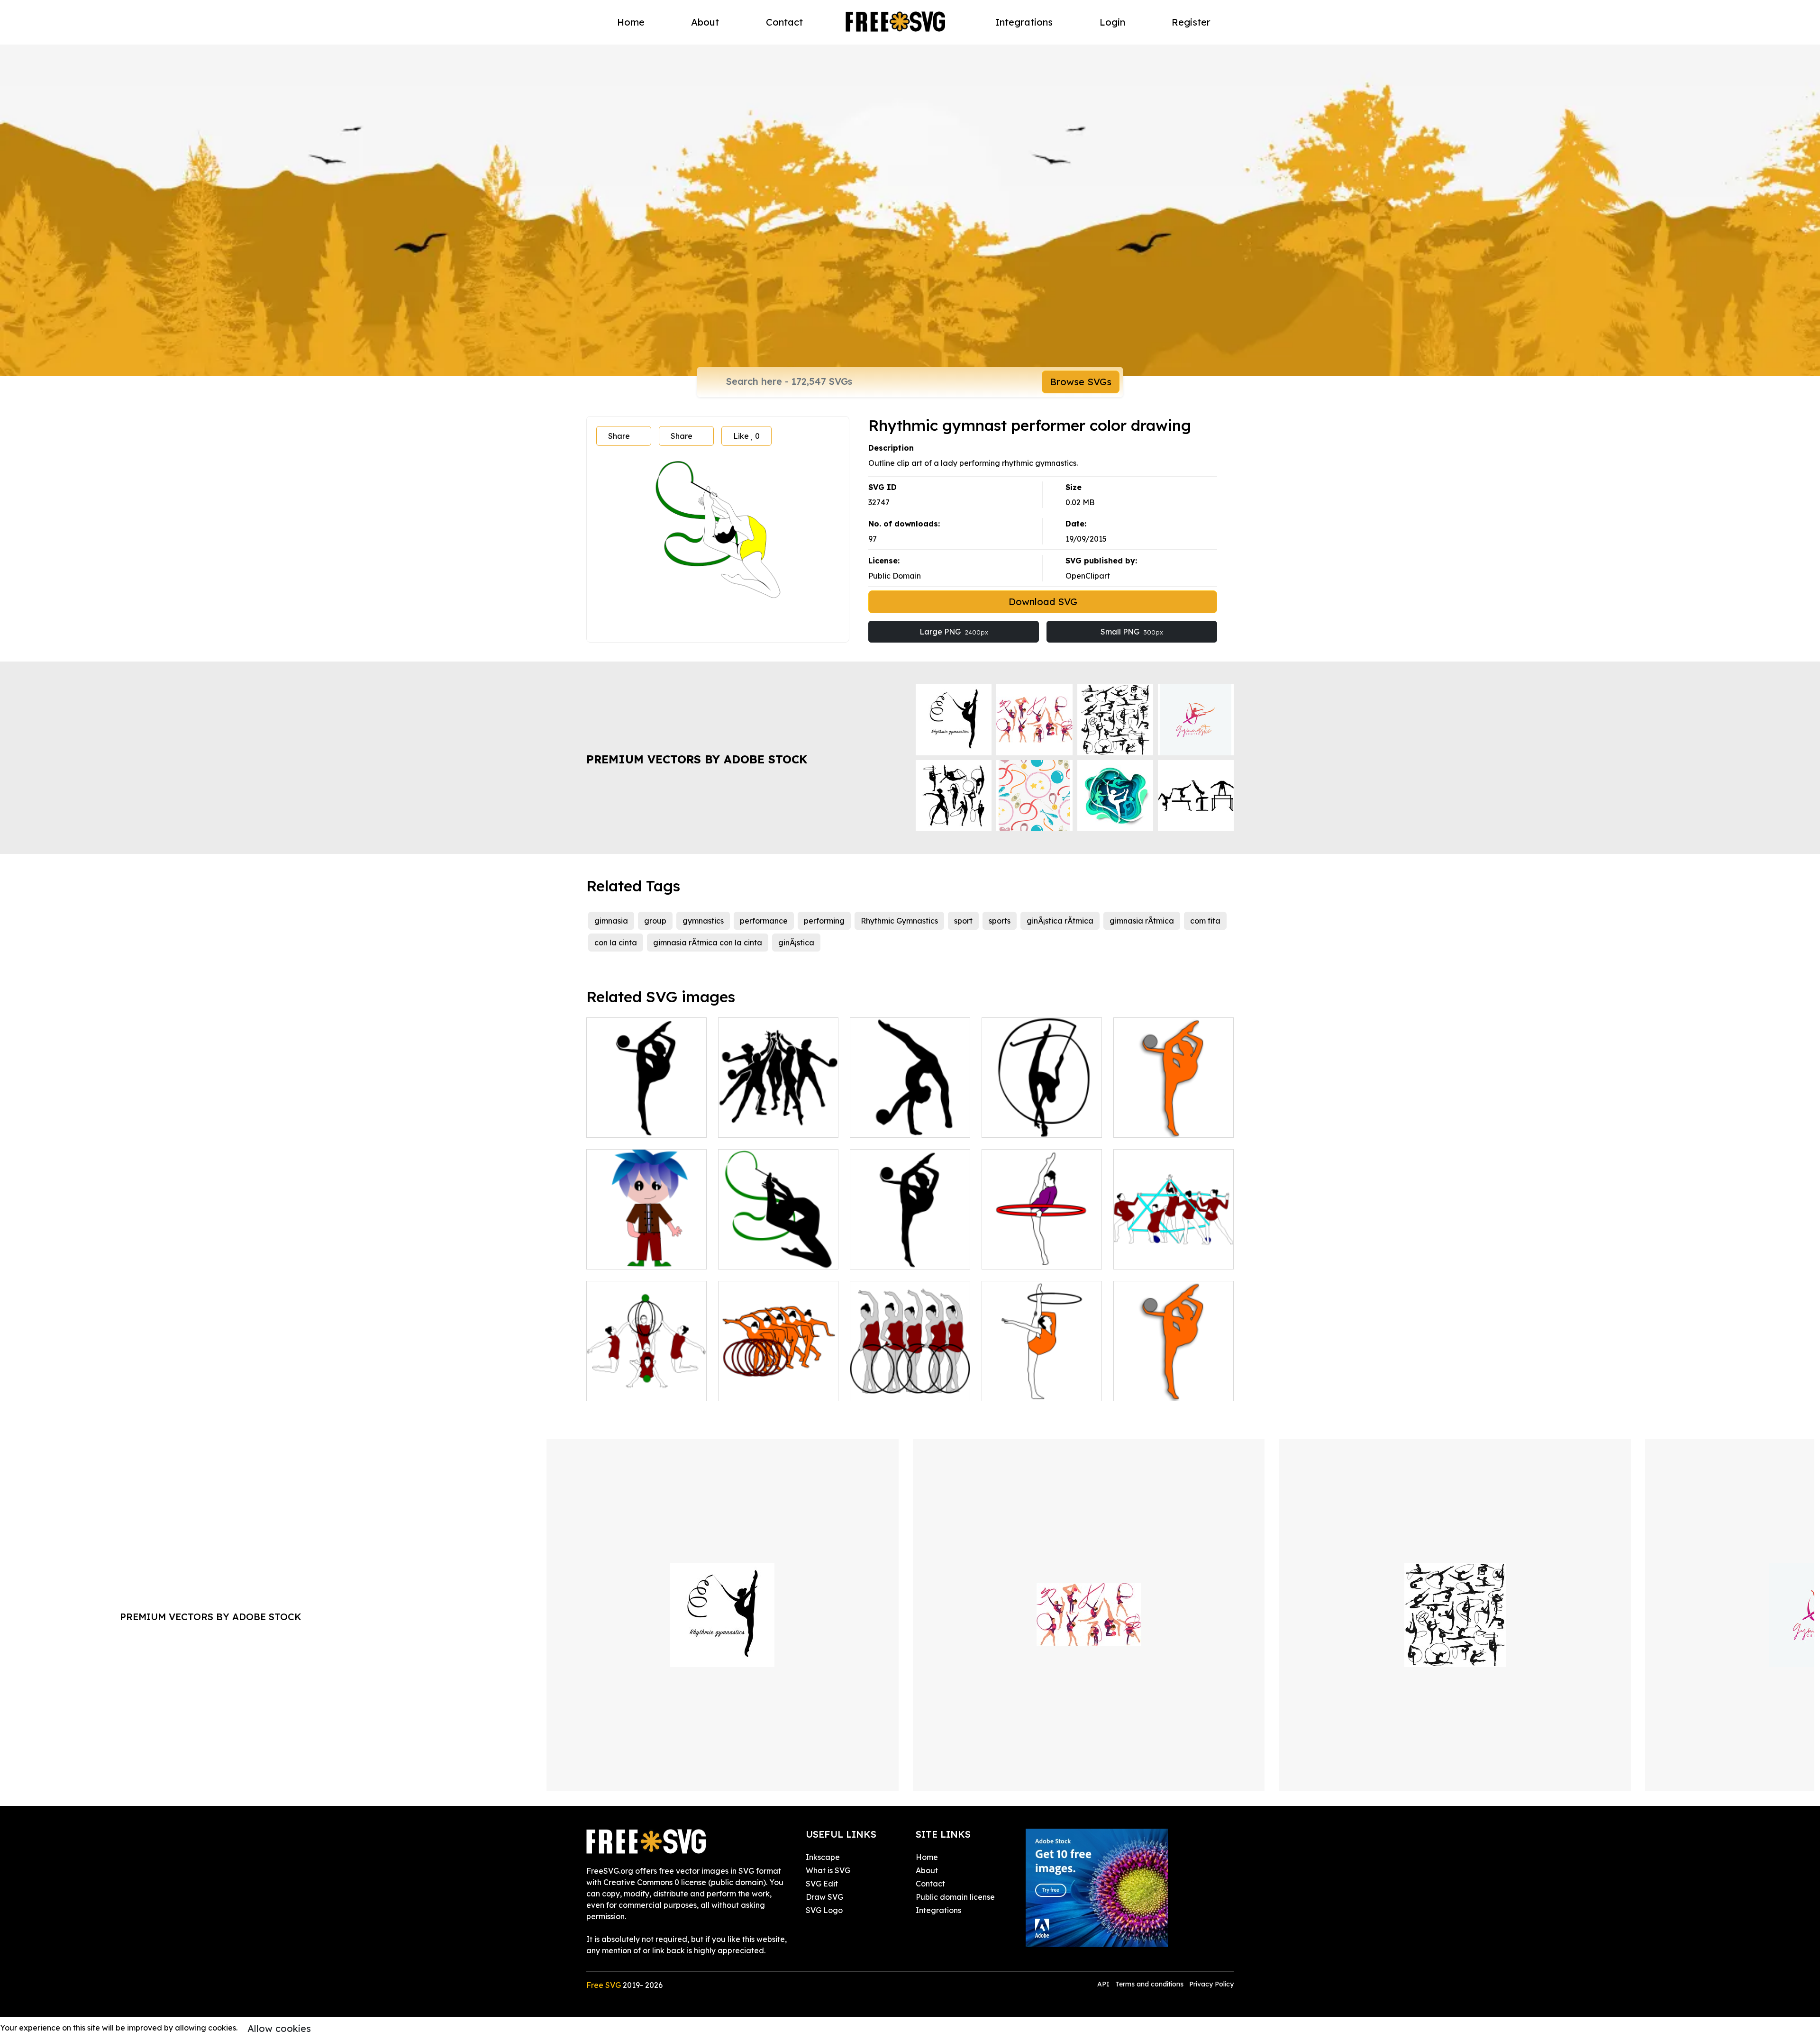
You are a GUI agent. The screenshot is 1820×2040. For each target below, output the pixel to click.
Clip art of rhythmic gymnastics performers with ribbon (1174, 1245)
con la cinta (616, 943)
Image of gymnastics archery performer (1042, 1251)
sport (963, 921)
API (1104, 1984)
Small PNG (1132, 632)
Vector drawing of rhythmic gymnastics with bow (1042, 1382)
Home (631, 22)
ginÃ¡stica (796, 943)
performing (824, 921)
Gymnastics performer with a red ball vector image (910, 1251)
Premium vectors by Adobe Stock (697, 759)
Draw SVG (824, 1897)
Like (746, 436)
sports (1000, 921)
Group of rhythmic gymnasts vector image (778, 1119)
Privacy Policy (1211, 1984)
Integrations (1024, 22)
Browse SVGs (1081, 382)
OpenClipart (1088, 576)
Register (1191, 22)
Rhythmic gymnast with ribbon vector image (1042, 1119)
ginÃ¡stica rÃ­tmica (1060, 921)
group (655, 921)
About (705, 22)
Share (619, 436)
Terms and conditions (1149, 1984)
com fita (1205, 921)
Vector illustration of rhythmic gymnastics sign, (778, 1382)
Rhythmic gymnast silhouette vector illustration (646, 1113)
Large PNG (954, 632)
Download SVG (1043, 602)
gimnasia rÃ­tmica (1142, 921)
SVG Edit (822, 1884)
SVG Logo (824, 1910)
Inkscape (823, 1857)
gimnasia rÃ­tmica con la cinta (708, 943)
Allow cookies (279, 2028)
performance (764, 921)
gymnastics (703, 921)
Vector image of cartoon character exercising (646, 1251)
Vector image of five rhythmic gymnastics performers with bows (910, 1377)
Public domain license (955, 1897)
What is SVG (828, 1870)
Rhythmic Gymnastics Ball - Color (1174, 1382)
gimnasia (611, 921)
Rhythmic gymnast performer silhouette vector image (778, 1245)
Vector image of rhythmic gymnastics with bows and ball (646, 1377)
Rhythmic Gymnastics (899, 921)
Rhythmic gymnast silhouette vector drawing (910, 1119)
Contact (784, 22)
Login (1112, 22)
